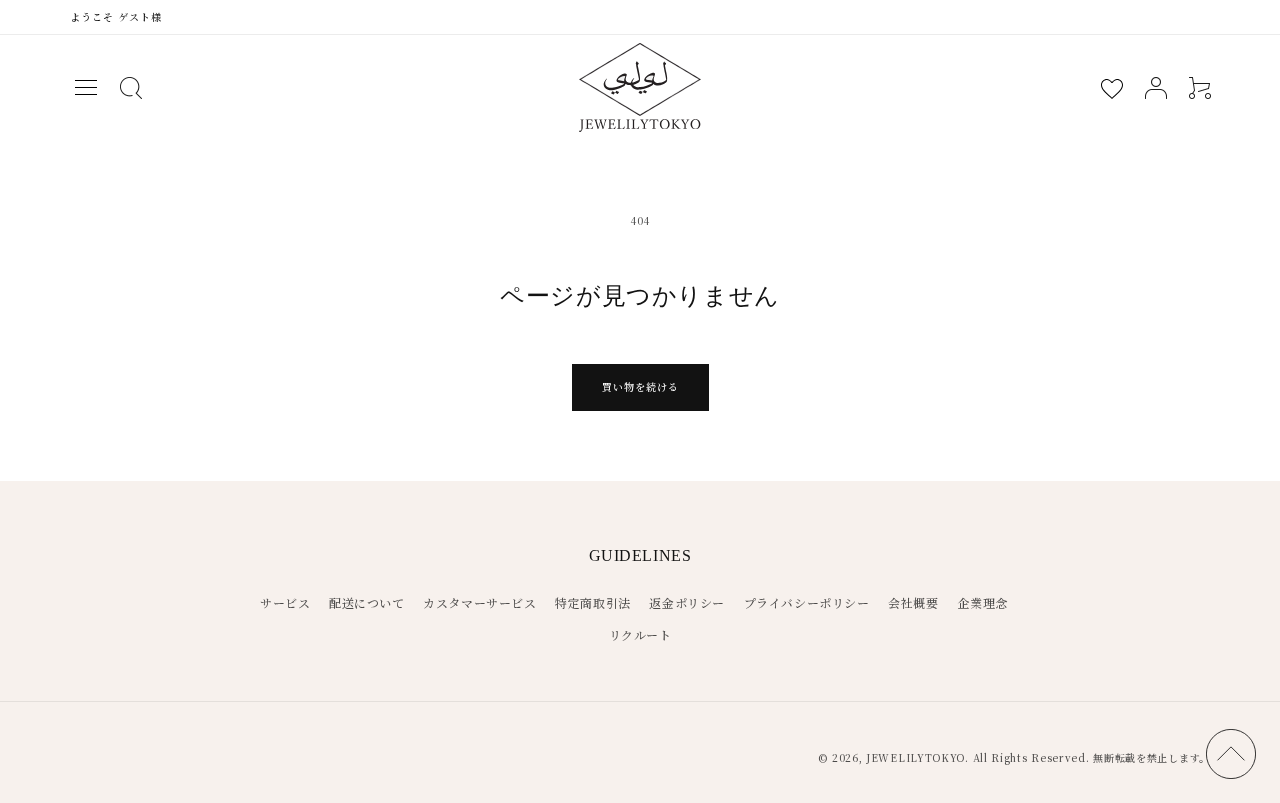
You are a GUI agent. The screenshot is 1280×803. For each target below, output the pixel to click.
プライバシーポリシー (807, 602)
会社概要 (913, 602)
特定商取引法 (593, 602)
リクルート (640, 634)
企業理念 (982, 602)
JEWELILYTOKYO (915, 757)
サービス (285, 602)
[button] (86, 88)
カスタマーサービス (479, 602)
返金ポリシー (687, 602)
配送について (367, 602)
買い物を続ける (640, 386)
